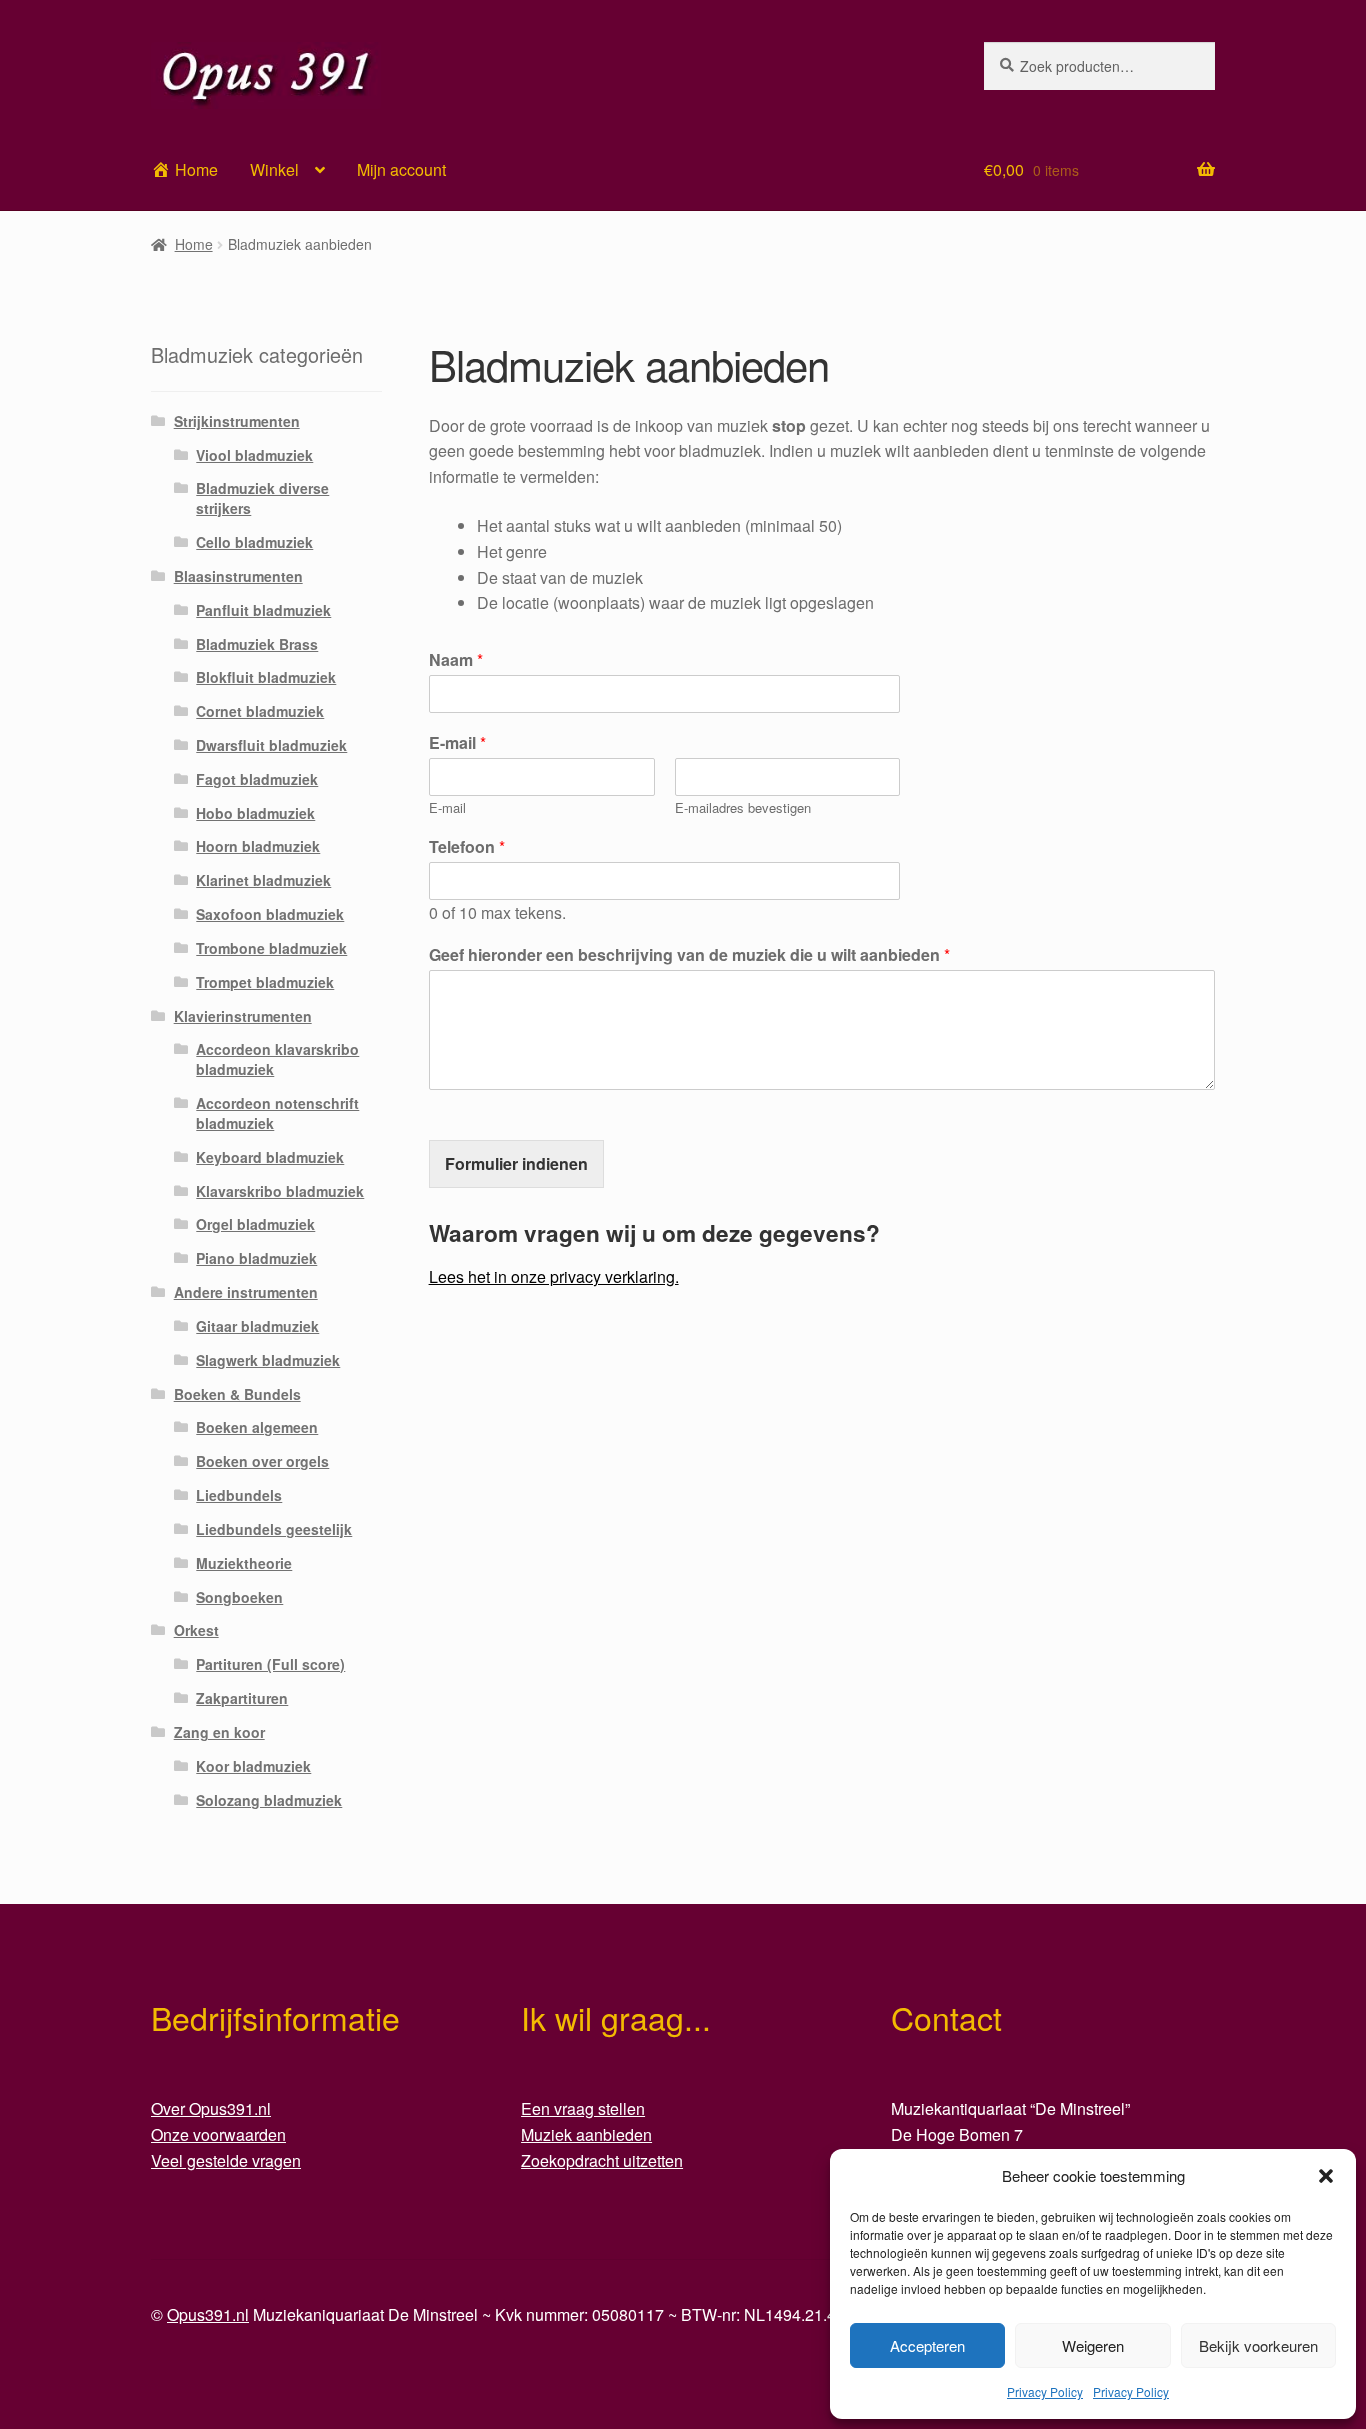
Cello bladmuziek (254, 542)
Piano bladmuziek (256, 1258)
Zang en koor (219, 1732)
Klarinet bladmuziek (263, 880)
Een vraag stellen (583, 2108)
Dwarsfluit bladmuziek (271, 745)
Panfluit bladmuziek (263, 610)
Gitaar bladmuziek (257, 1326)
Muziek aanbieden (586, 2134)
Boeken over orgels (262, 1461)
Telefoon (467, 847)
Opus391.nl (208, 2314)
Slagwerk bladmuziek (268, 1360)
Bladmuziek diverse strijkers (262, 498)
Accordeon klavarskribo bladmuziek (277, 1059)
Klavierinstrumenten (243, 1016)
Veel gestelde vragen (226, 2160)
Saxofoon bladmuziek (270, 914)
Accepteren (927, 2345)
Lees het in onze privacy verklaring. (554, 1276)
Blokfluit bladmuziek (266, 677)
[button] (1326, 2176)
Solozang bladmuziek (269, 1800)
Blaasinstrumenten (238, 576)
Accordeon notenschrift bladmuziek (277, 1113)
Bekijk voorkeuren (1258, 2345)
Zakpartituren (242, 1698)
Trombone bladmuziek (271, 948)
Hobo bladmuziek (255, 813)
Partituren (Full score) (270, 1664)
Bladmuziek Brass (257, 644)
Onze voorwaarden (218, 2134)
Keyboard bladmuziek (270, 1157)
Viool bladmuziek (254, 455)
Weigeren (1093, 2345)
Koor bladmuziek (253, 1766)
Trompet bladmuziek (265, 982)
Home (194, 244)
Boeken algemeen (257, 1427)
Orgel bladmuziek (255, 1224)
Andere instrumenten (246, 1292)
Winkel (274, 169)
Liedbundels (239, 1495)
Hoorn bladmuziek (258, 846)
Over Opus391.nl (211, 2108)
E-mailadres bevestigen (743, 808)
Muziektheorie (244, 1563)
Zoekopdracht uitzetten (602, 2160)
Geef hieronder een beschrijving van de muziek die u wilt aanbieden (689, 955)
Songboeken (239, 1597)
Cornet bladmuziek (260, 711)
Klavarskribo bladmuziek (280, 1191)
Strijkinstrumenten (237, 421)
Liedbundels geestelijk (274, 1529)
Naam (456, 660)
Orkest (196, 1630)
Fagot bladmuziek (257, 779)
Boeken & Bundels (237, 1394)
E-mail (457, 743)
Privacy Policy (1045, 2391)
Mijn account (401, 169)
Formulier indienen (516, 1163)
